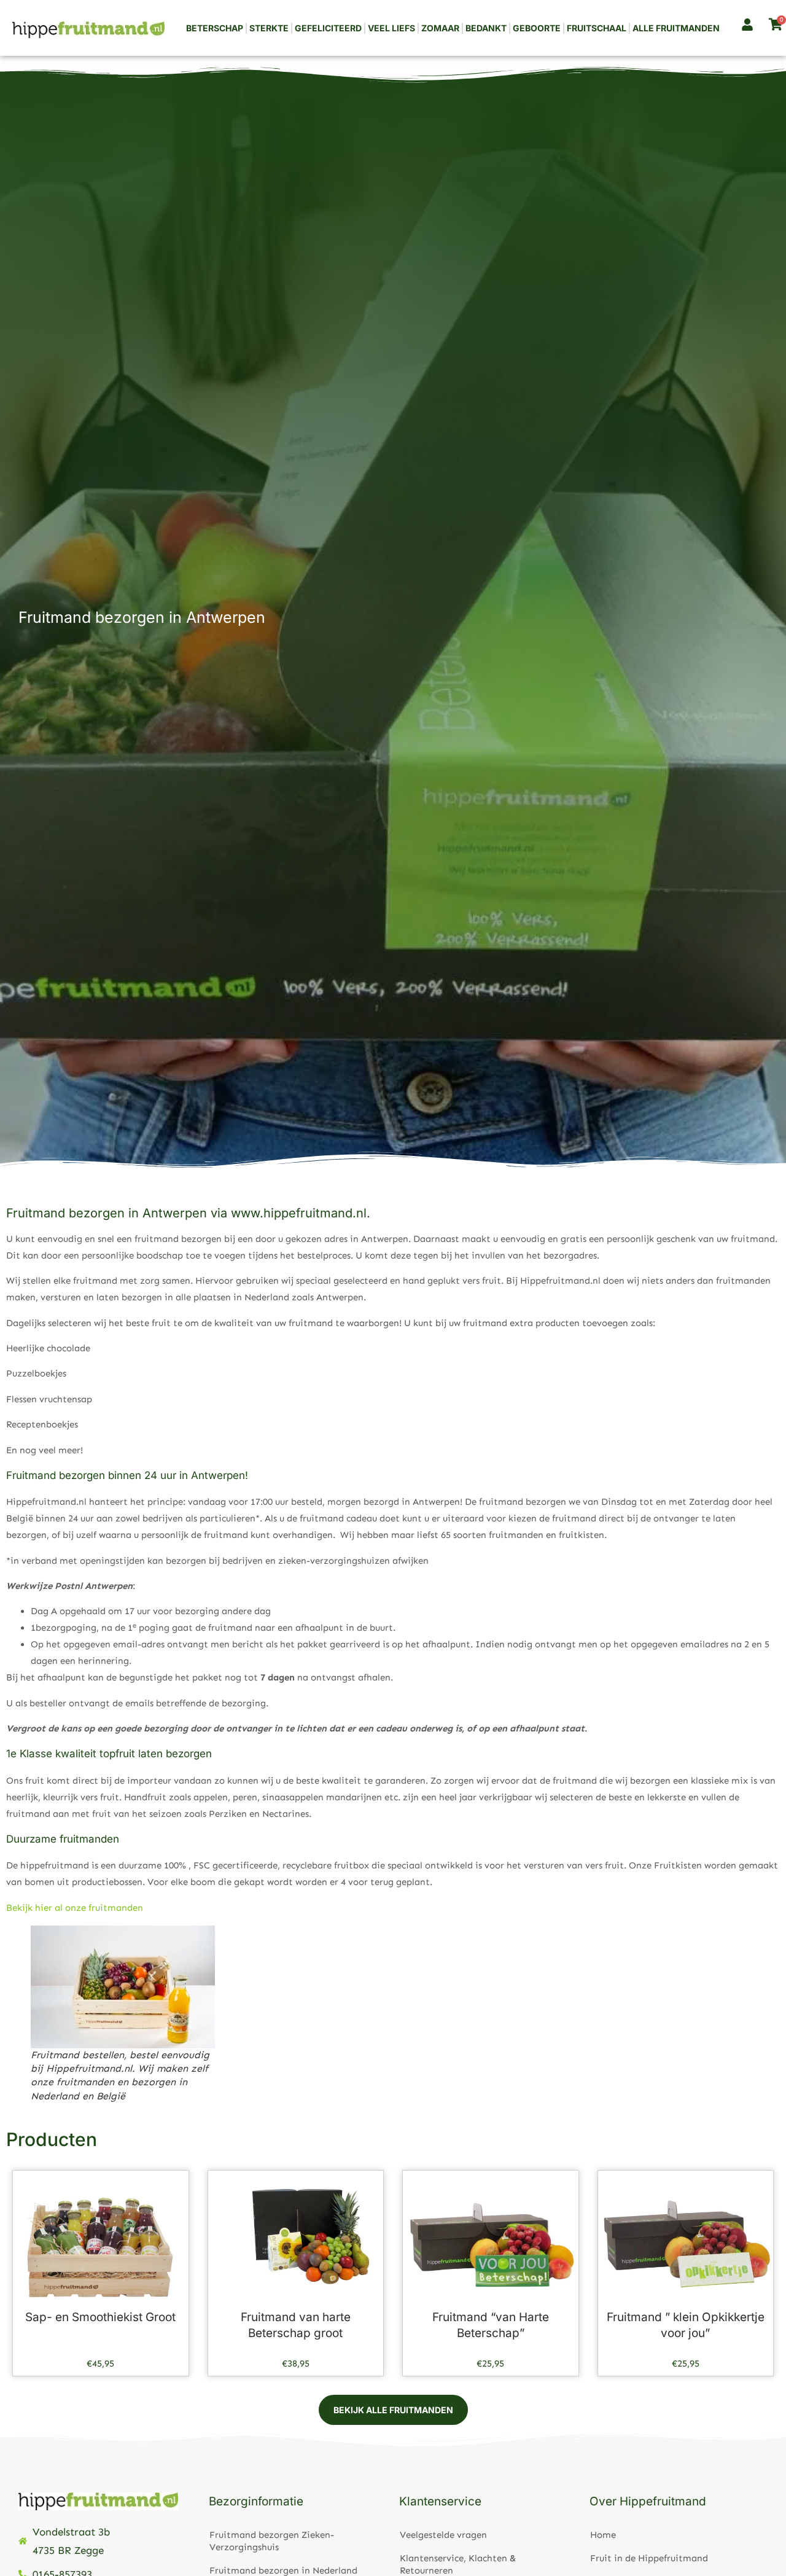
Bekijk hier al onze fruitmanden (75, 1908)
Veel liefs (391, 28)
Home (603, 2535)
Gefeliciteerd (328, 28)
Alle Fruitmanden (676, 28)
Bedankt (486, 28)
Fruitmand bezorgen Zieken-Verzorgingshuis (272, 2541)
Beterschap (215, 28)
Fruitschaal (597, 28)
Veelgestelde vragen (443, 2535)
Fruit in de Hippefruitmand (649, 2558)
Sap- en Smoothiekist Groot (100, 2317)
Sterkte (269, 28)
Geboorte (537, 28)
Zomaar (440, 28)
